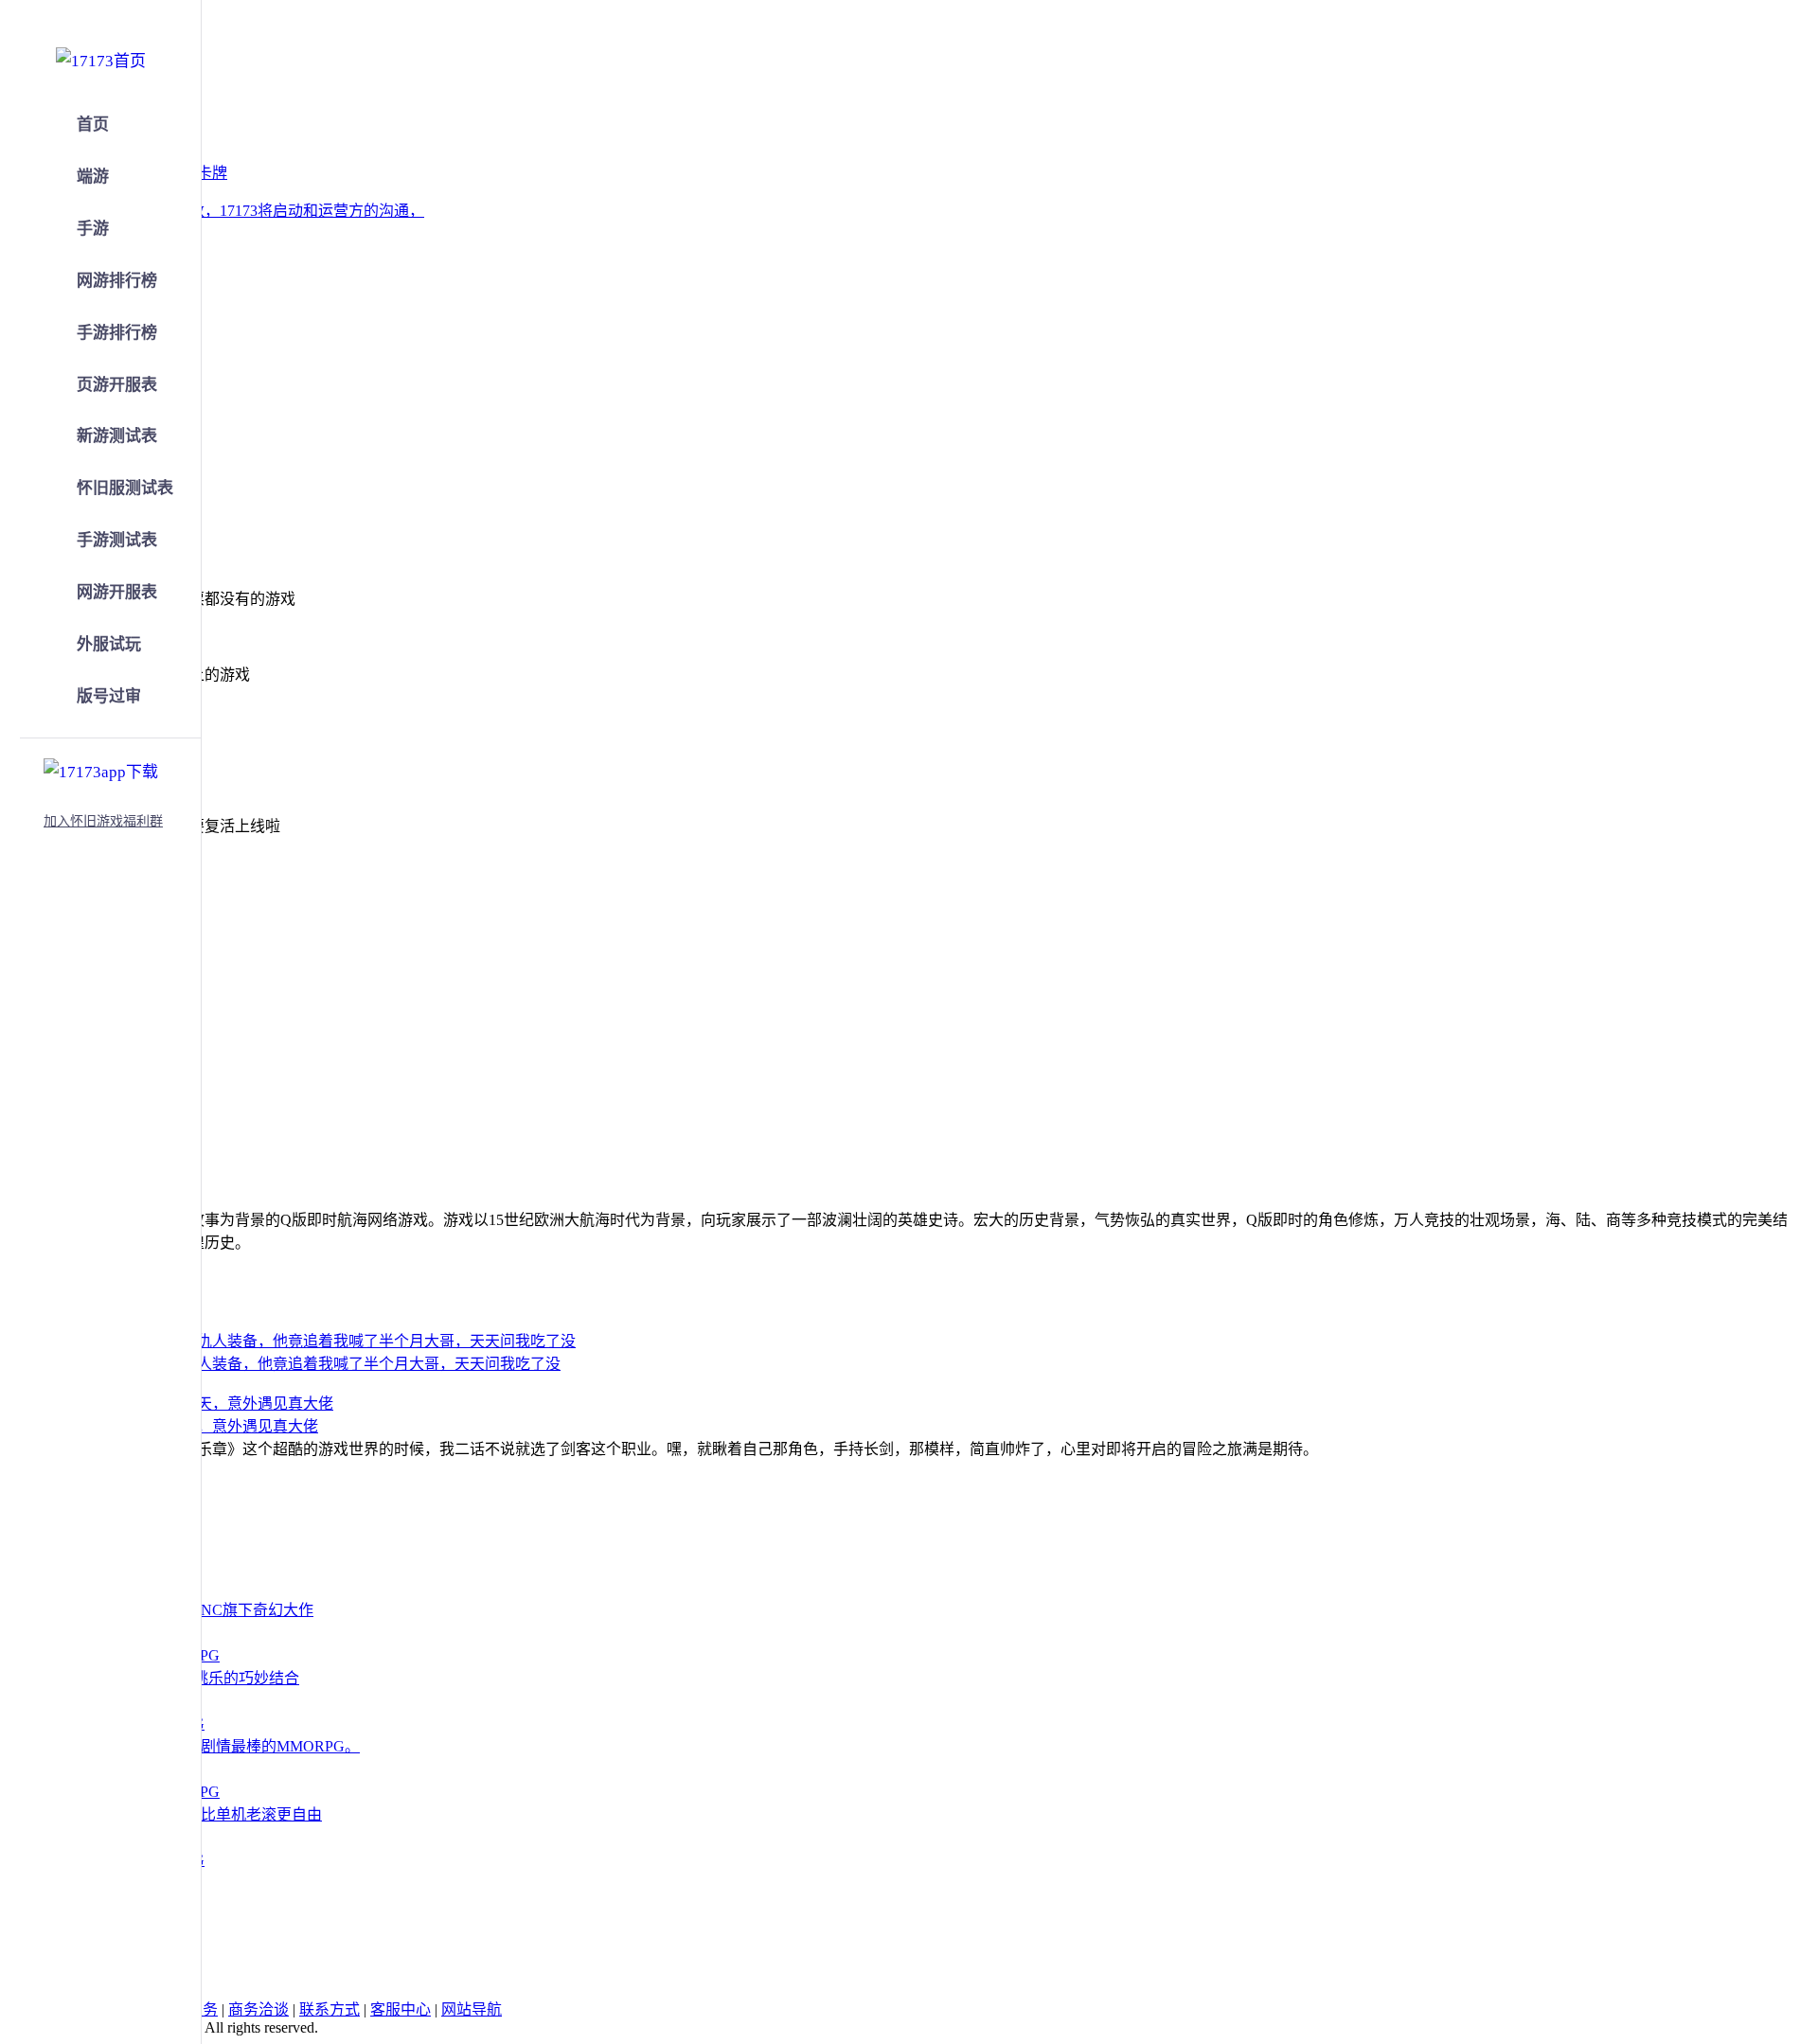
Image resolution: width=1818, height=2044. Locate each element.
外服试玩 (109, 644)
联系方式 (330, 2009)
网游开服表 (117, 592)
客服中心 (401, 2009)
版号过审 (109, 696)
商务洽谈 (258, 2009)
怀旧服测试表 (125, 488)
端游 (93, 177)
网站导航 (472, 2009)
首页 (93, 124)
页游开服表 (117, 385)
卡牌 (212, 173)
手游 (93, 229)
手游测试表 (117, 540)
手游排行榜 (117, 333)
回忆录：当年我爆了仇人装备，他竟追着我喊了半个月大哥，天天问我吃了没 (303, 1364)
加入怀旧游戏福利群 (103, 821)
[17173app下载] (101, 769)
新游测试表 (117, 436)
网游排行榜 (117, 281)
